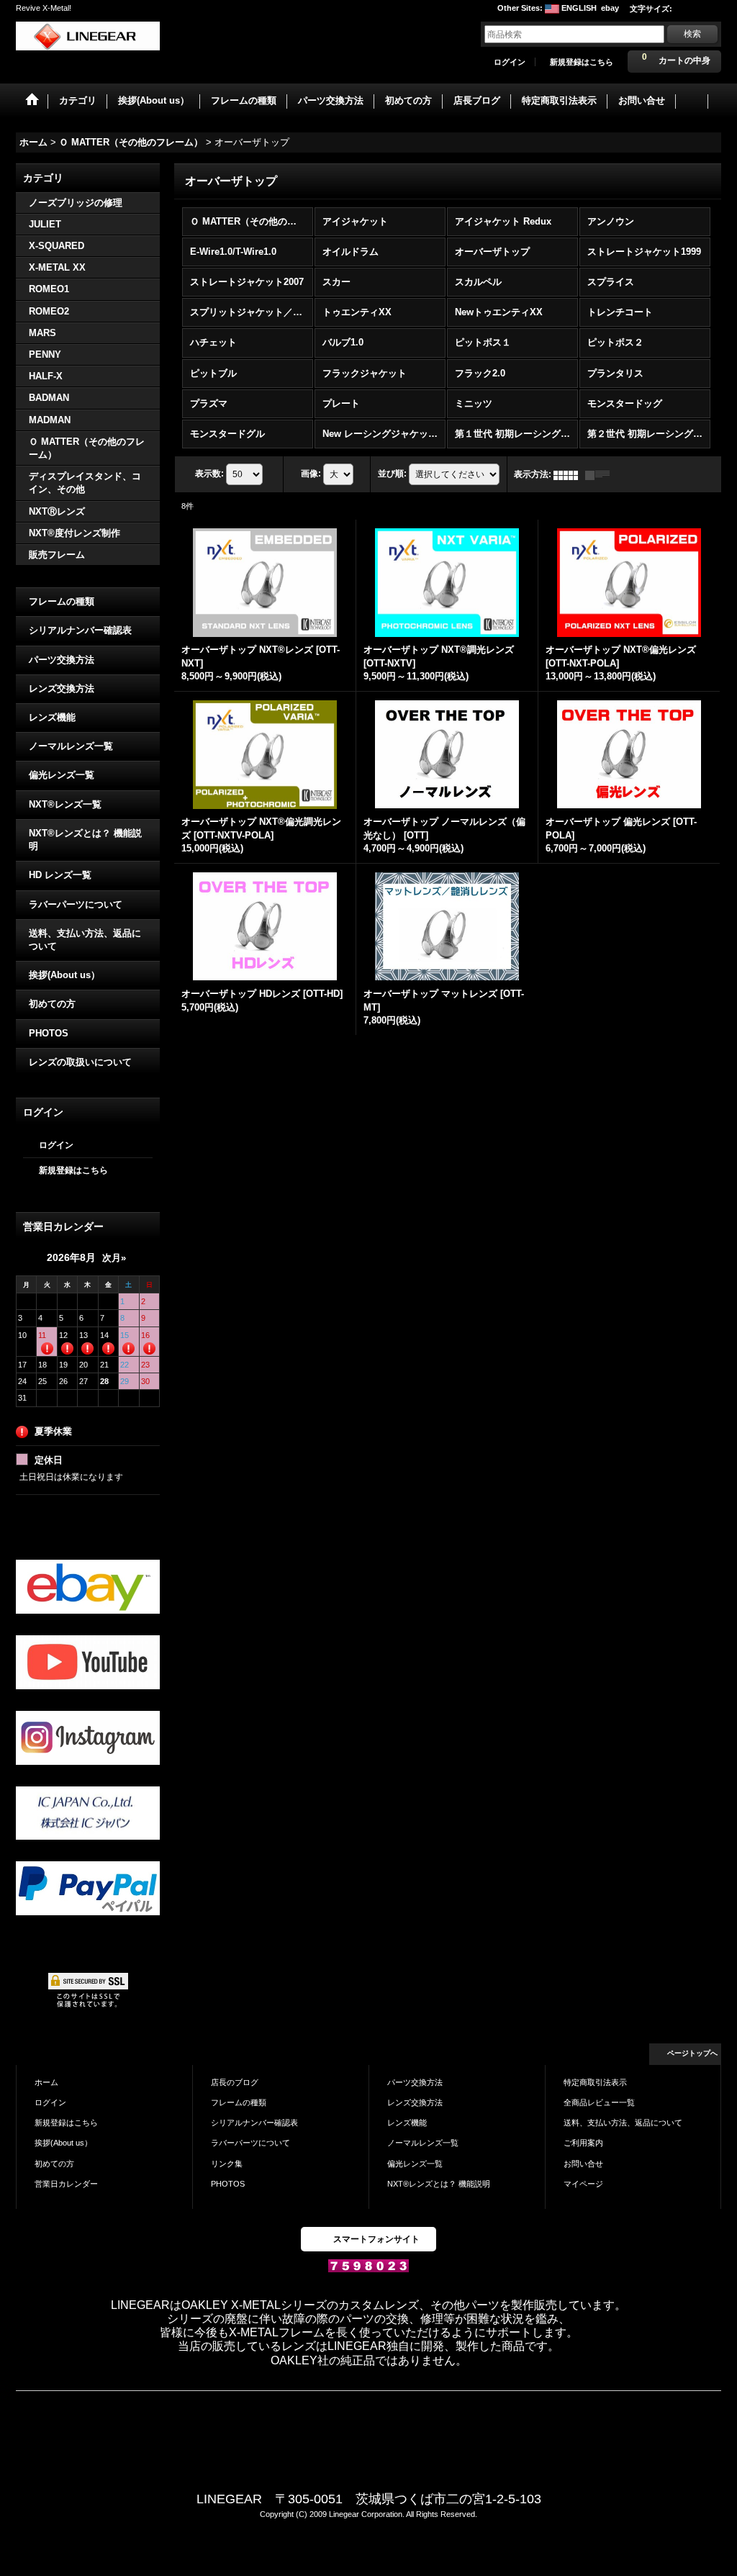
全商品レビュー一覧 (599, 2102)
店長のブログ (235, 2082)
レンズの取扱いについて (80, 1062)
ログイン (510, 62)
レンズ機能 (52, 717)
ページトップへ (692, 2053)
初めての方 (52, 1004)
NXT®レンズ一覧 (65, 804)
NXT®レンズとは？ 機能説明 (85, 840)
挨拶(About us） (64, 975)
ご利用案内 (583, 2143)
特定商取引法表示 (595, 2082)
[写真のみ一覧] (569, 474)
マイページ (583, 2184)
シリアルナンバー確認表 (80, 630)
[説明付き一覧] (601, 474)
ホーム (46, 2082)
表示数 (209, 474)
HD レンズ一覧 (60, 875)
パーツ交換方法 (62, 660)
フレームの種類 (62, 601)
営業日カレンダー (66, 2184)
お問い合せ (583, 2164)
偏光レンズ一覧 (62, 775)
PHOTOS (49, 1033)
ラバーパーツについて (76, 904)
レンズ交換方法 (62, 688)
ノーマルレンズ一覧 (71, 746)
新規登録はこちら (582, 62)
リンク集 (227, 2164)
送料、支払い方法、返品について (85, 940)
